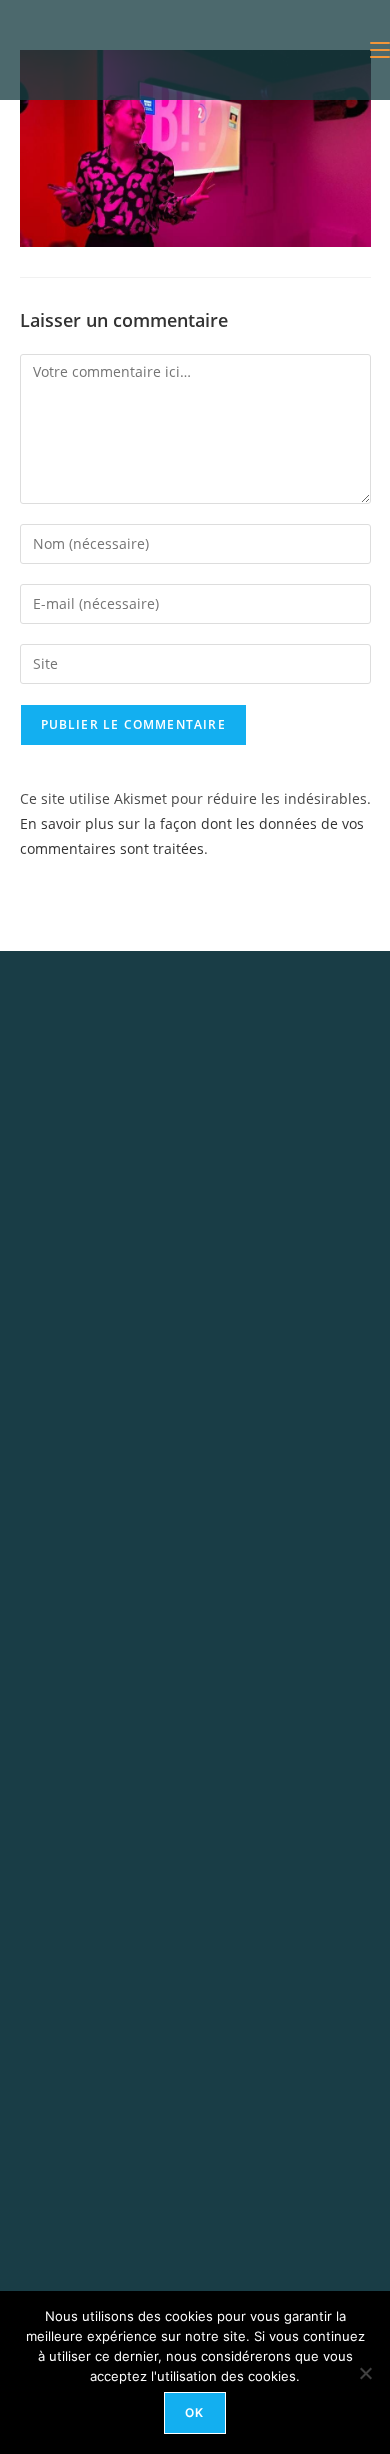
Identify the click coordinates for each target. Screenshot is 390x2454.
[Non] (365, 2373)
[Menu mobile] (380, 50)
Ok (194, 2412)
